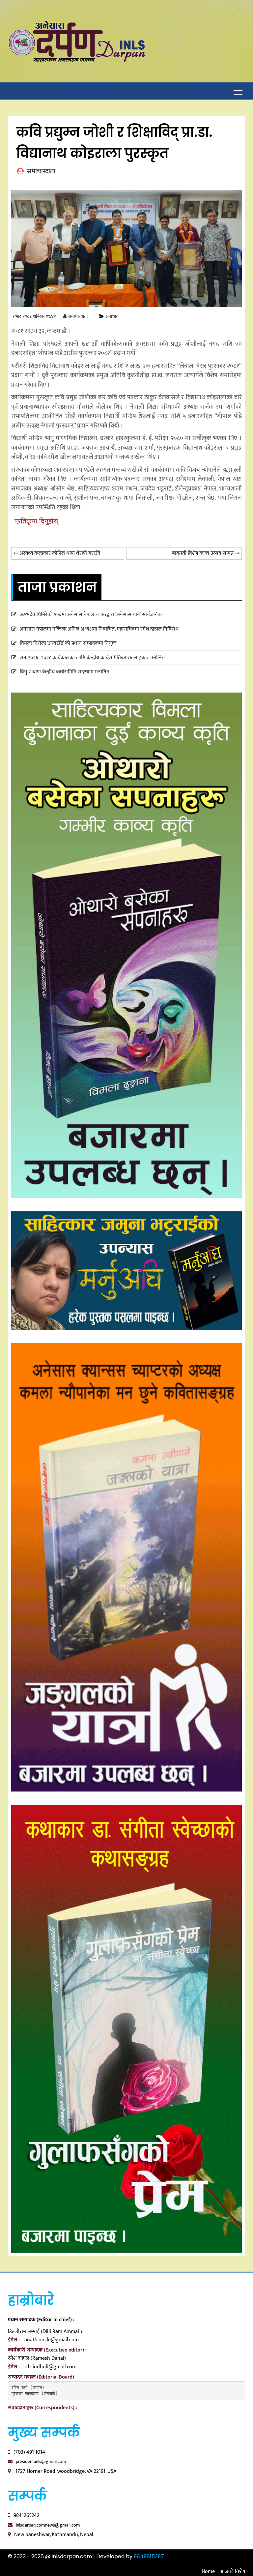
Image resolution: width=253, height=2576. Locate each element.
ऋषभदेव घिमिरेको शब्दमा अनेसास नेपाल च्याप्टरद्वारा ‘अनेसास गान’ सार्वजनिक (91, 615)
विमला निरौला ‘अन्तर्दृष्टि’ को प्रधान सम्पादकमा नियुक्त (68, 643)
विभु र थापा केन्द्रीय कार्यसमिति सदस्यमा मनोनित (65, 672)
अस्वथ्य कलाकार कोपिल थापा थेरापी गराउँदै (60, 553)
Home (208, 2572)
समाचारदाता (78, 316)
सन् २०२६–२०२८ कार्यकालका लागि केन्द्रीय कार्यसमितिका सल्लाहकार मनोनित (92, 658)
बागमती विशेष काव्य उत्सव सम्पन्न (203, 553)
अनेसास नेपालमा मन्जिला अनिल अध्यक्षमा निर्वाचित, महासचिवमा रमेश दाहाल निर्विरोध (99, 629)
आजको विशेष (232, 2572)
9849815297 (149, 2556)
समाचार (112, 316)
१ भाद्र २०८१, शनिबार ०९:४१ (34, 316)
